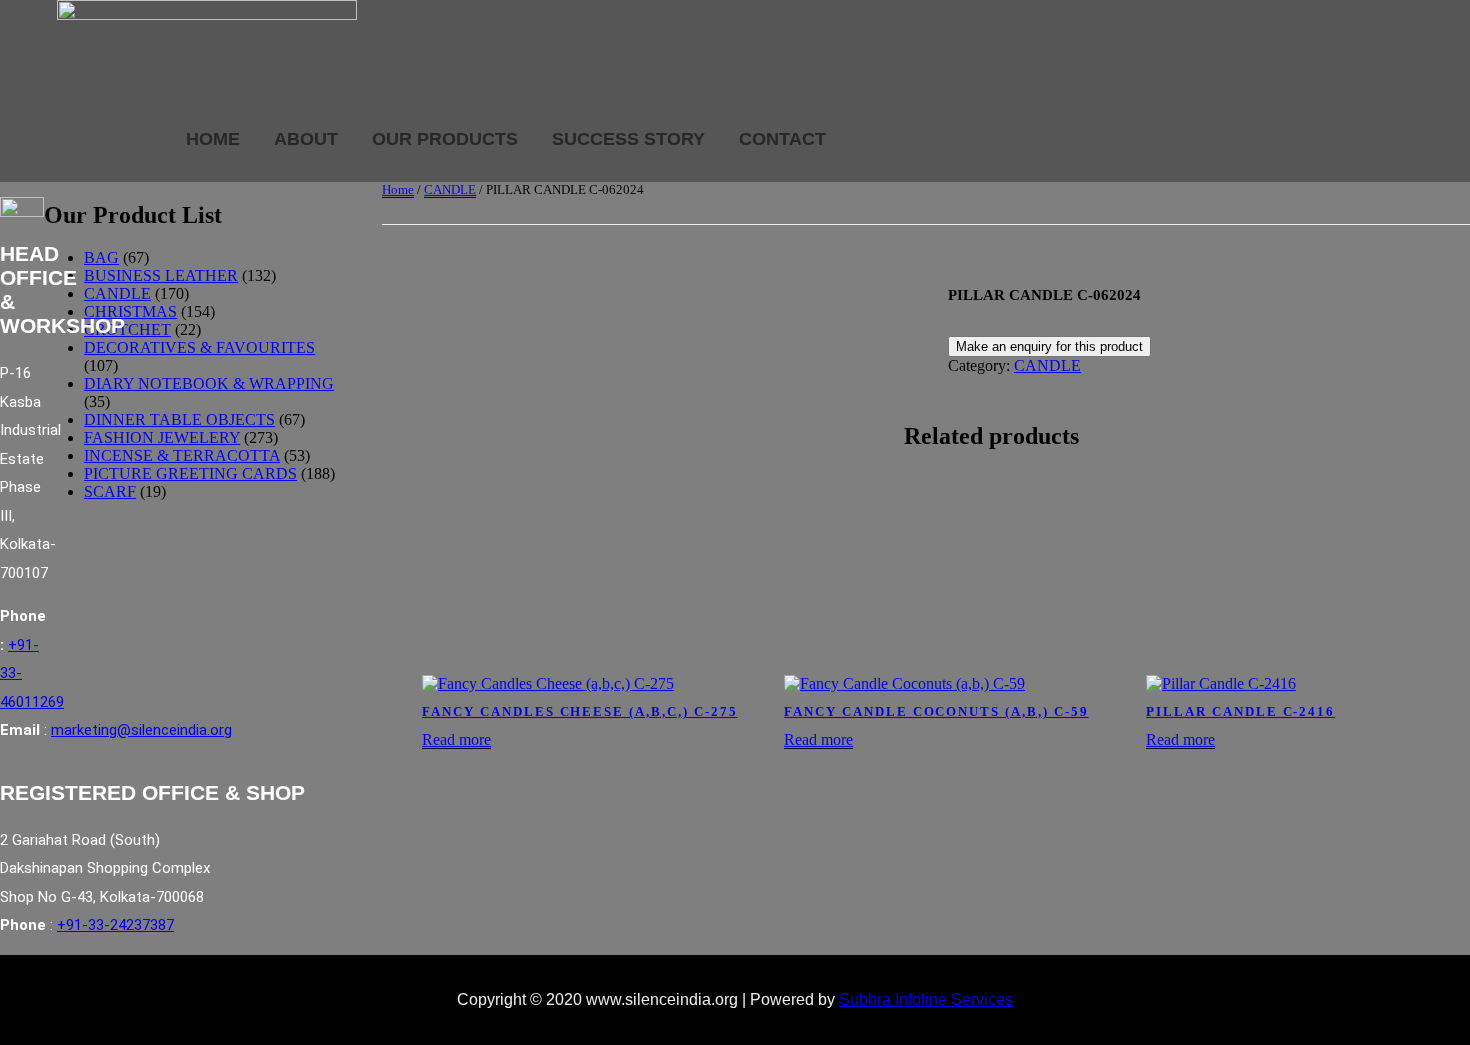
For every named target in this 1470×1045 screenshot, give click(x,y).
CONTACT (782, 139)
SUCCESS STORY (628, 139)
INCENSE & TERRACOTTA (182, 455)
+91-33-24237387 (115, 925)
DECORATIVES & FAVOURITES (199, 347)
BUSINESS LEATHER (161, 275)
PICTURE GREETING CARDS (190, 473)
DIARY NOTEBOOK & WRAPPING (209, 383)
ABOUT (306, 139)
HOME (213, 139)
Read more (456, 739)
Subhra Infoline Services (926, 999)
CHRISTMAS (130, 311)
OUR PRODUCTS (445, 139)
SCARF (110, 491)
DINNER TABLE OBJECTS (179, 419)
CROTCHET (127, 329)
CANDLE (450, 189)
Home (398, 189)
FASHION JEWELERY (162, 437)
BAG (101, 257)
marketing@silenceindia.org (141, 730)
